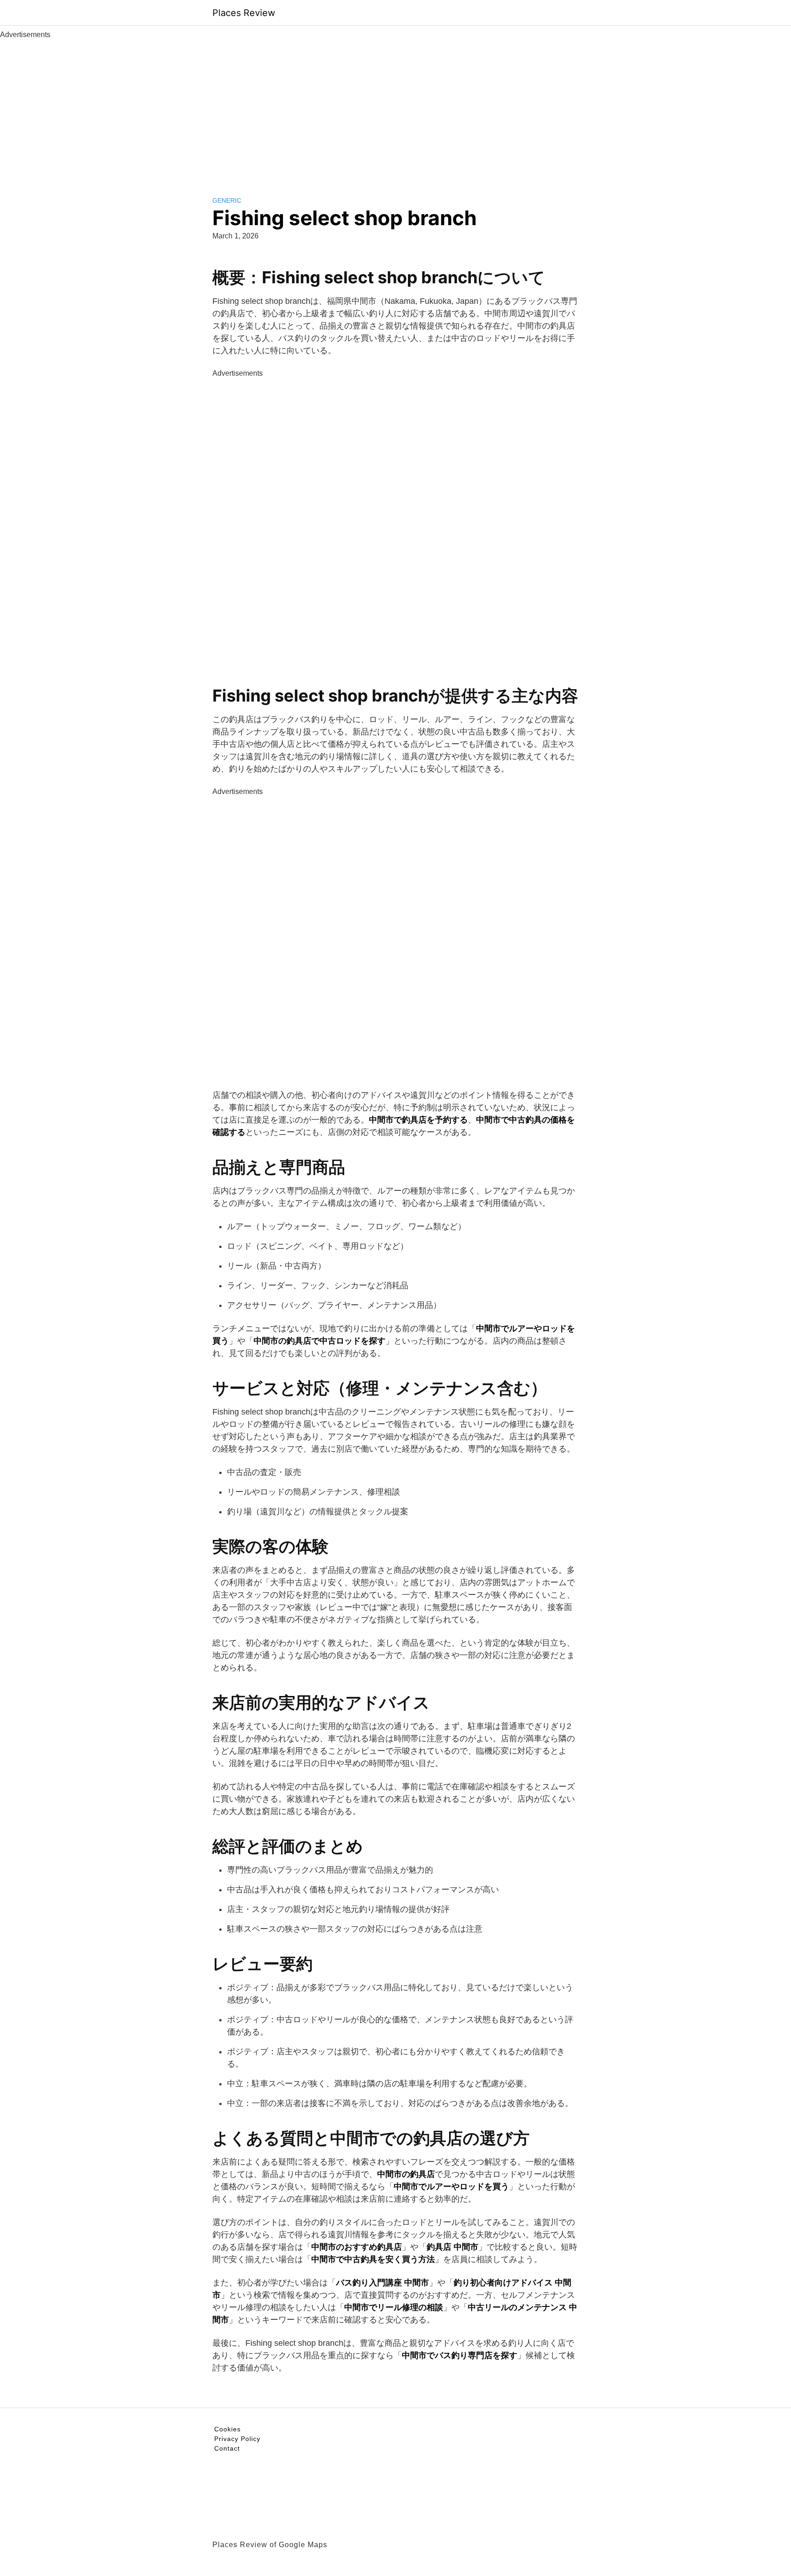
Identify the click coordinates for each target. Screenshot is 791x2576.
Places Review (244, 13)
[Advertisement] (395, 109)
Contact (227, 2448)
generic (227, 200)
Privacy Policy (237, 2439)
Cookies (228, 2429)
